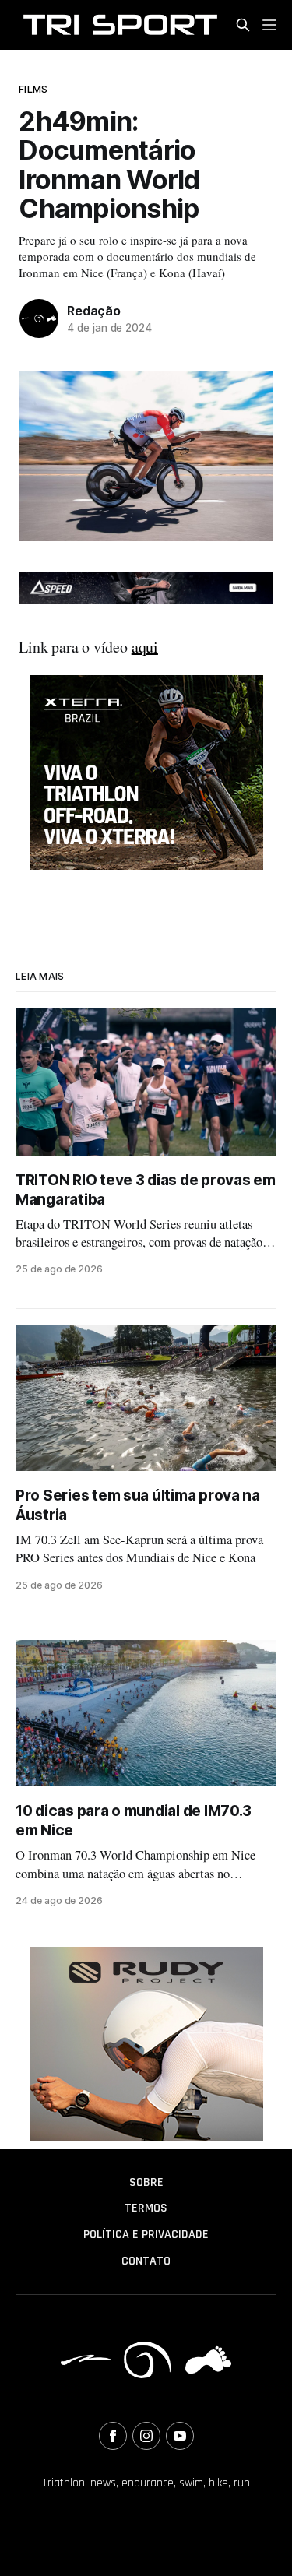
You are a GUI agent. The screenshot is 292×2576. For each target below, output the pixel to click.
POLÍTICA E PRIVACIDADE (146, 2235)
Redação (94, 311)
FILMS (33, 89)
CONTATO (146, 2261)
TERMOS (146, 2208)
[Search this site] (243, 25)
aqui (145, 647)
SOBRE (146, 2182)
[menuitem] (146, 2183)
